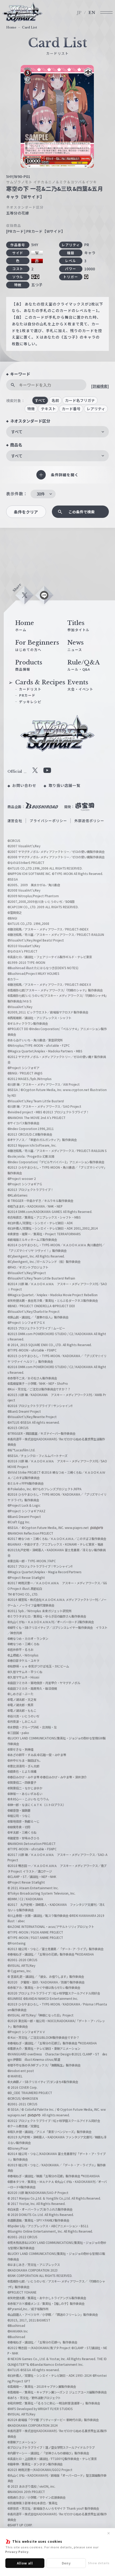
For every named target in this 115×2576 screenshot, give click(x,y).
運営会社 (15, 821)
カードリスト (30, 689)
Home (11, 27)
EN (92, 13)
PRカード (27, 695)
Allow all (25, 2563)
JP (79, 13)
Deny (66, 2563)
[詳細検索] (100, 386)
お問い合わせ (24, 785)
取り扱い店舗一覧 (65, 785)
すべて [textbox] (17, 432)
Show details (99, 2563)
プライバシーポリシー (48, 821)
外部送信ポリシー (89, 821)
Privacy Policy (17, 2552)
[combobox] (57, 432)
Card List (29, 27)
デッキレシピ (30, 702)
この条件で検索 (82, 512)
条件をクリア (26, 512)
